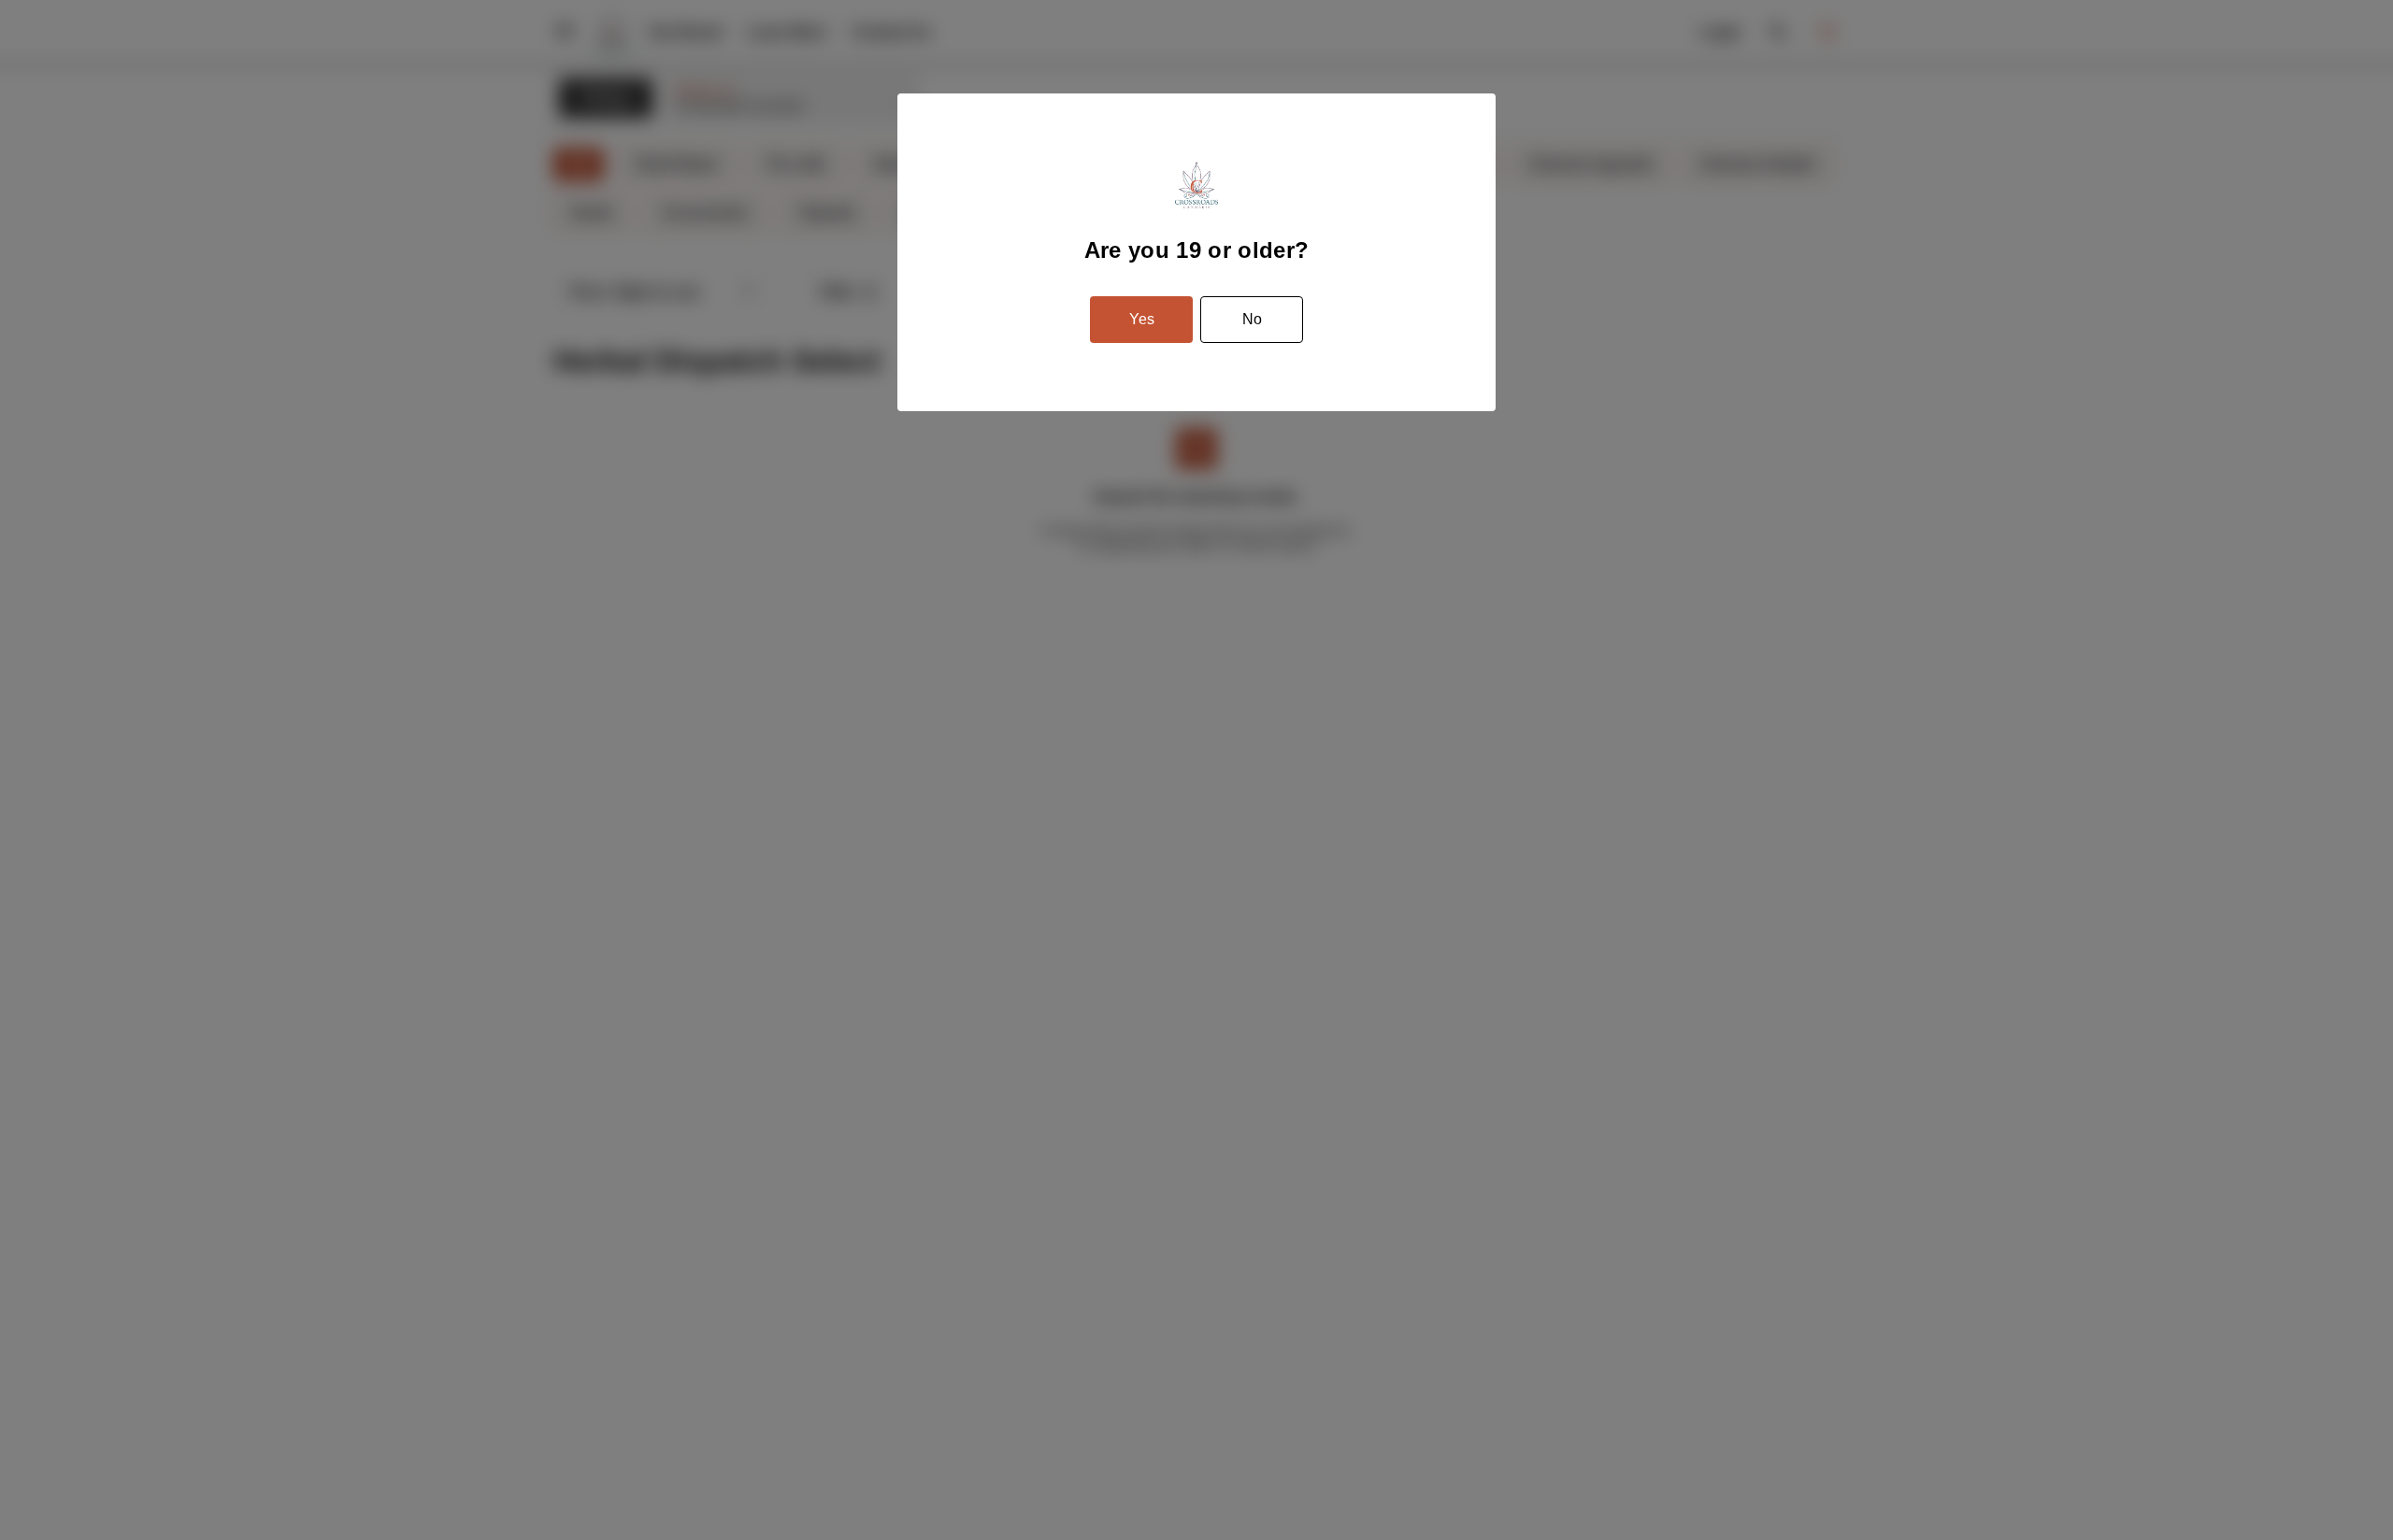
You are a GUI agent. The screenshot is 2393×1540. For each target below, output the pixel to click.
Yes (1142, 319)
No (1252, 319)
